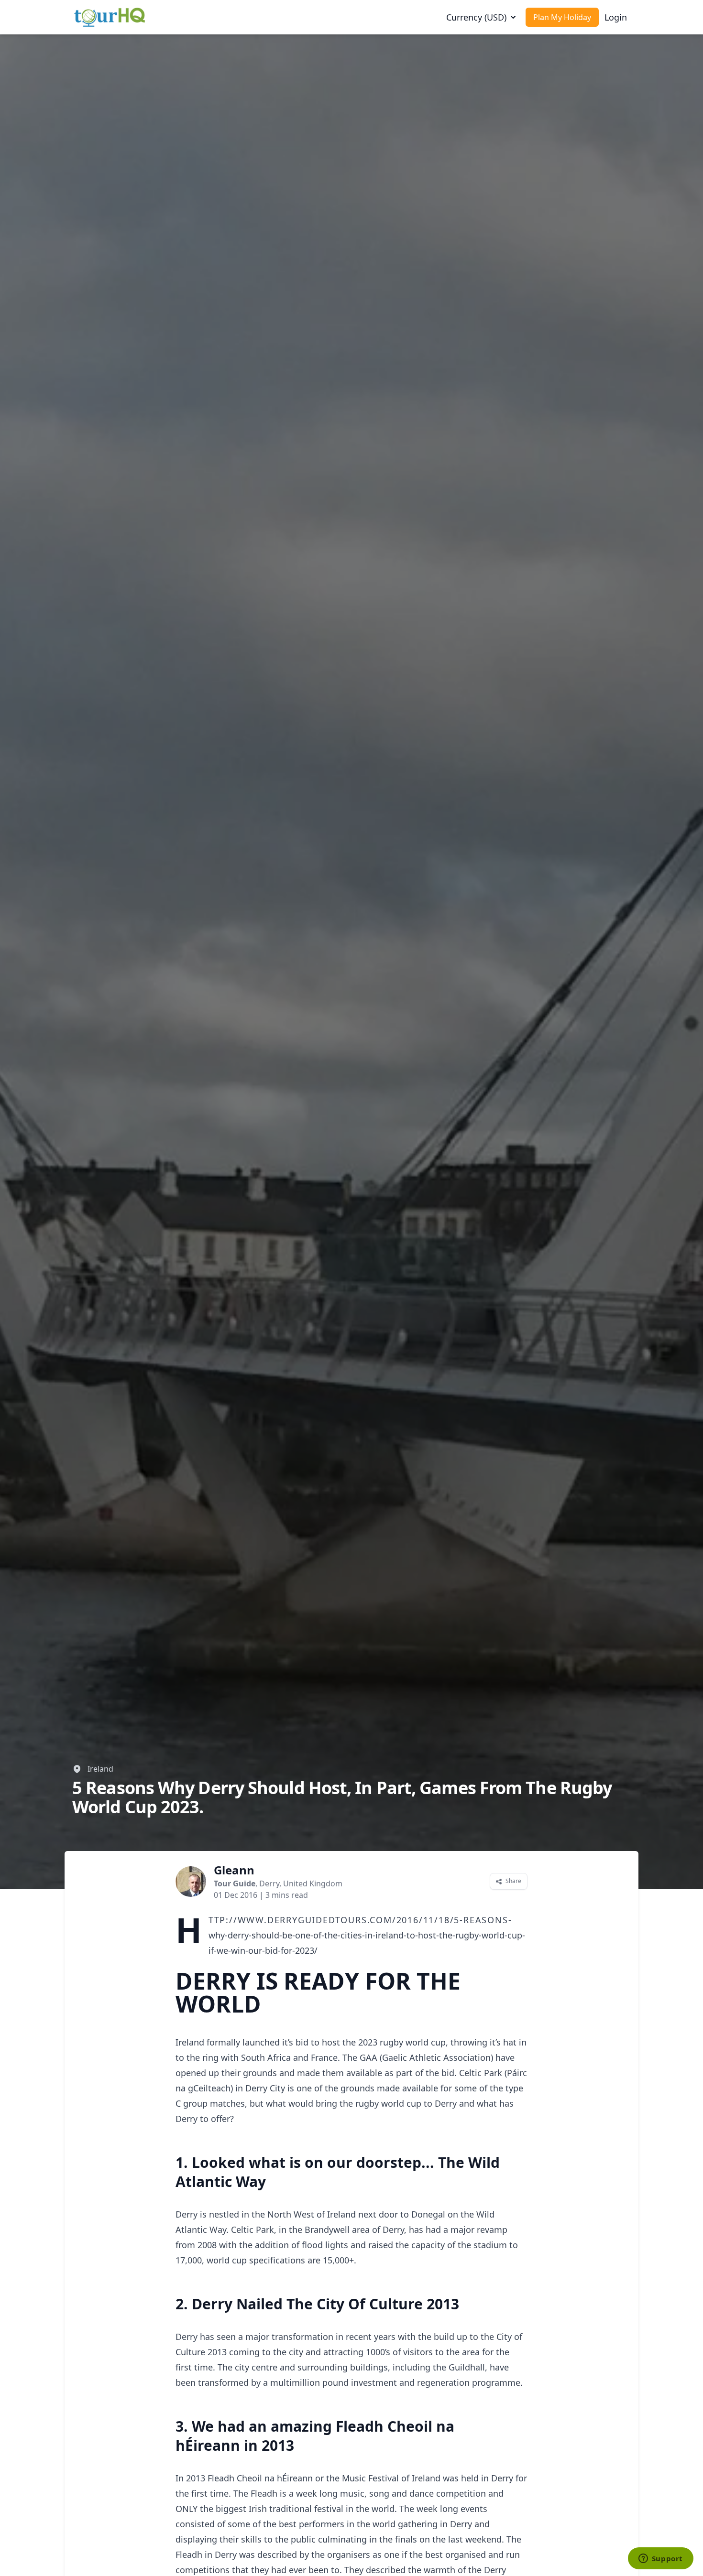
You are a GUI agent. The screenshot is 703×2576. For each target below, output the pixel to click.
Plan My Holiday (562, 17)
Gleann (234, 1870)
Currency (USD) (476, 17)
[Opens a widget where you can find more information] (660, 2559)
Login (616, 17)
